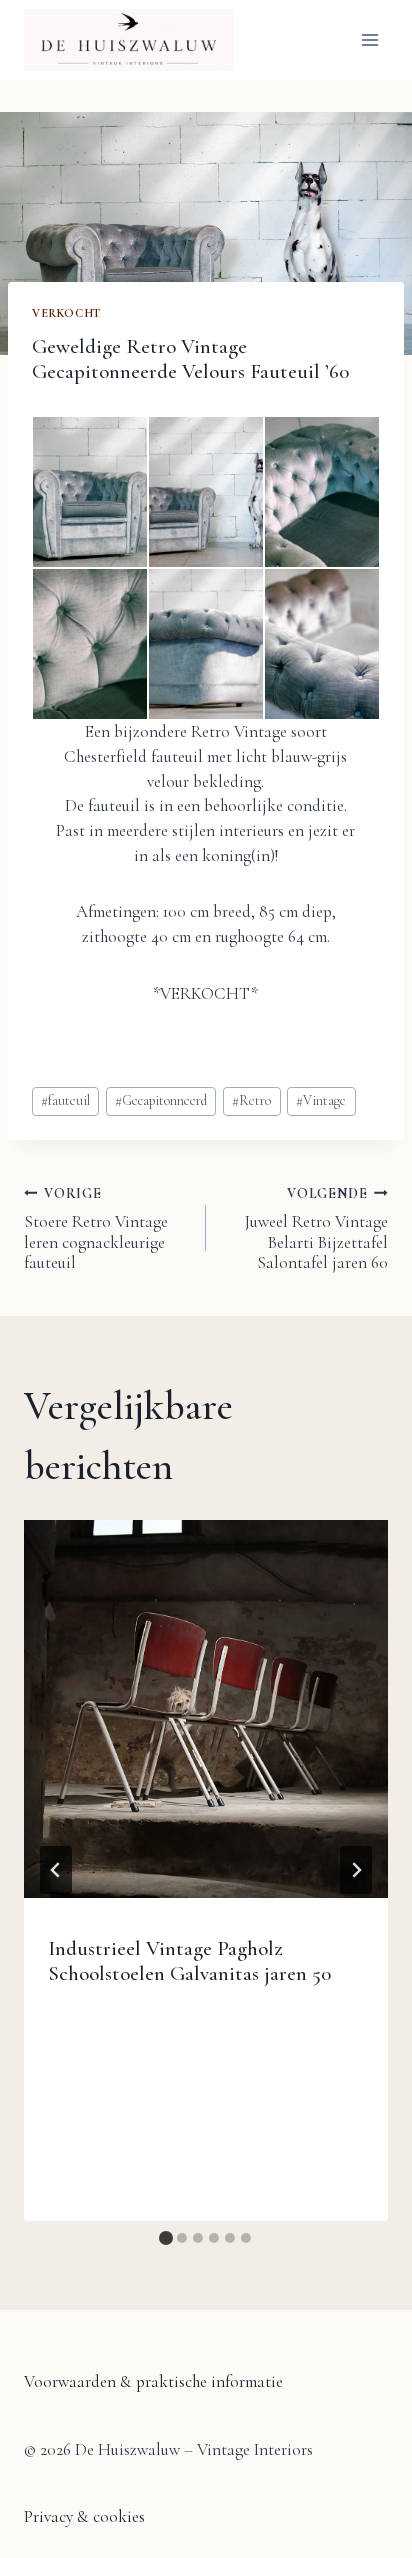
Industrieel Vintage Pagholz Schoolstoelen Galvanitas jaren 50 (189, 1961)
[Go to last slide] (56, 1870)
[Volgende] (356, 1870)
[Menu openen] (369, 39)
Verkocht (66, 313)
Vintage (321, 1100)
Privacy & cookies (84, 2516)
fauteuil (65, 1100)
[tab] (166, 2238)
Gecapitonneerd (161, 1100)
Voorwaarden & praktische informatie (153, 2381)
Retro (251, 1100)
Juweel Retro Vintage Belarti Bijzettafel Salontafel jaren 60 (316, 1229)
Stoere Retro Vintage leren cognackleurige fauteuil (96, 1229)
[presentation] (206, 1709)
